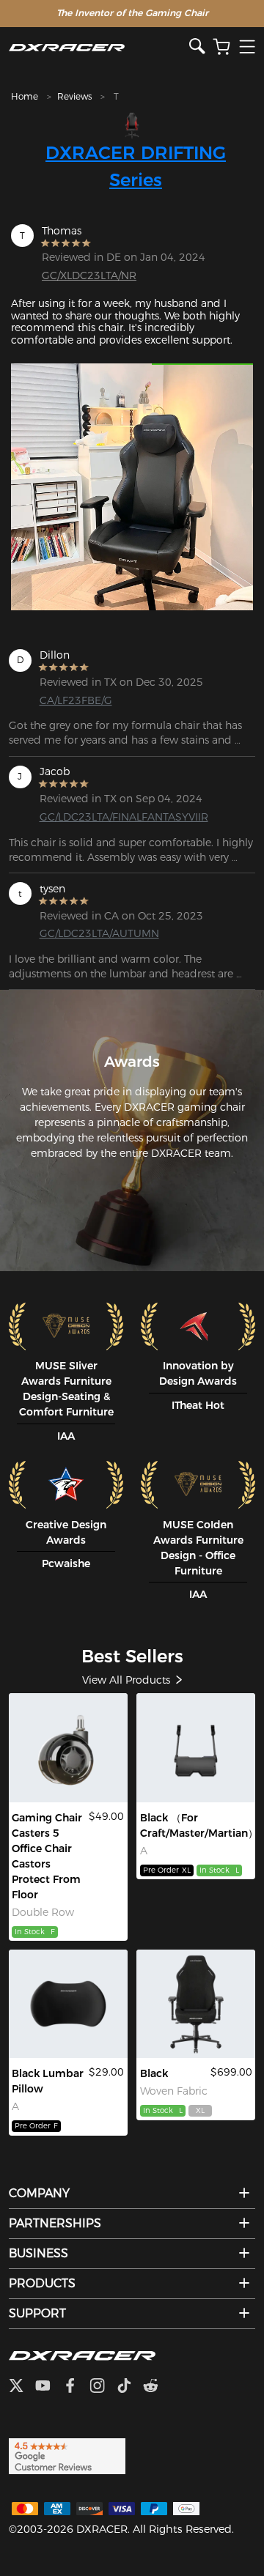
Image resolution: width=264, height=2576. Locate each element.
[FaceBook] (76, 2387)
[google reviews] (67, 2455)
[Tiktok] (130, 2387)
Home (25, 96)
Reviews (74, 96)
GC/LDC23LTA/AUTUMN (93, 933)
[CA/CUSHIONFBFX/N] (69, 2004)
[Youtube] (49, 2387)
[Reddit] (157, 2387)
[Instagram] (103, 2387)
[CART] (221, 47)
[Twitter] (22, 2387)
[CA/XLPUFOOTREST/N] (196, 1747)
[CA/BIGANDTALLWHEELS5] (69, 1747)
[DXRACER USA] (99, 47)
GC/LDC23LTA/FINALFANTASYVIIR (93, 817)
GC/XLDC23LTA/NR (89, 275)
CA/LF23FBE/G (76, 700)
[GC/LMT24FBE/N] (196, 2004)
